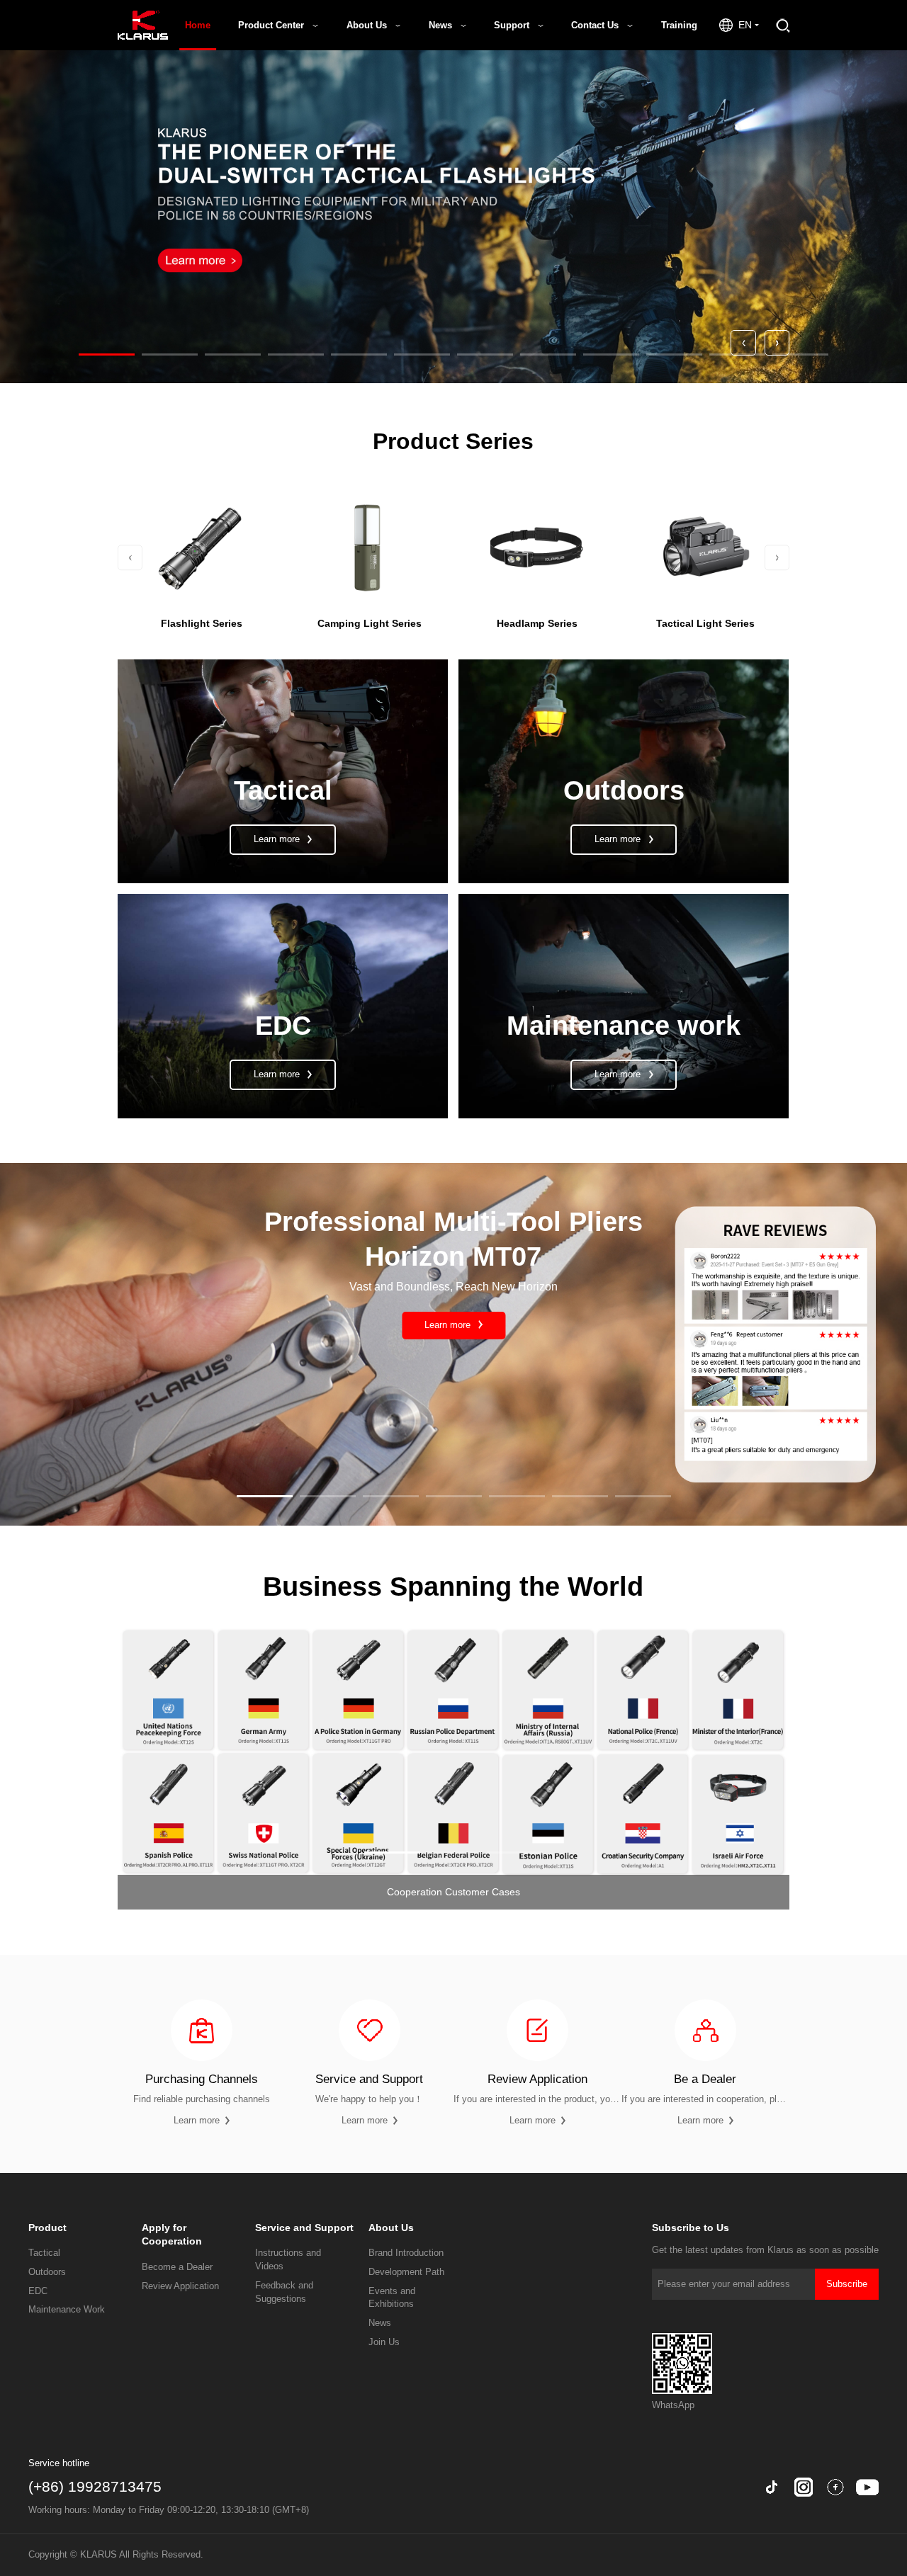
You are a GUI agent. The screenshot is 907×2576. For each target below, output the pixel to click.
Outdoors (47, 2272)
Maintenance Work (67, 2310)
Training (679, 25)
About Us (368, 25)
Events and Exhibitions (392, 2298)
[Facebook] (835, 2487)
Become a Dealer (177, 2267)
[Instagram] (804, 2487)
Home (198, 25)
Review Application (180, 2286)
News (442, 25)
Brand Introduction (406, 2253)
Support (513, 25)
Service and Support (304, 2228)
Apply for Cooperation (172, 2235)
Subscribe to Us (691, 2228)
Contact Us (596, 25)
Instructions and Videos (288, 2260)
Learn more (449, 1325)
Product (47, 2228)
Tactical (44, 2253)
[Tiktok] (772, 2487)
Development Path (406, 2272)
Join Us (384, 2342)
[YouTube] (867, 2487)
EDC (38, 2291)
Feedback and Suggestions (284, 2292)
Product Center (272, 25)
